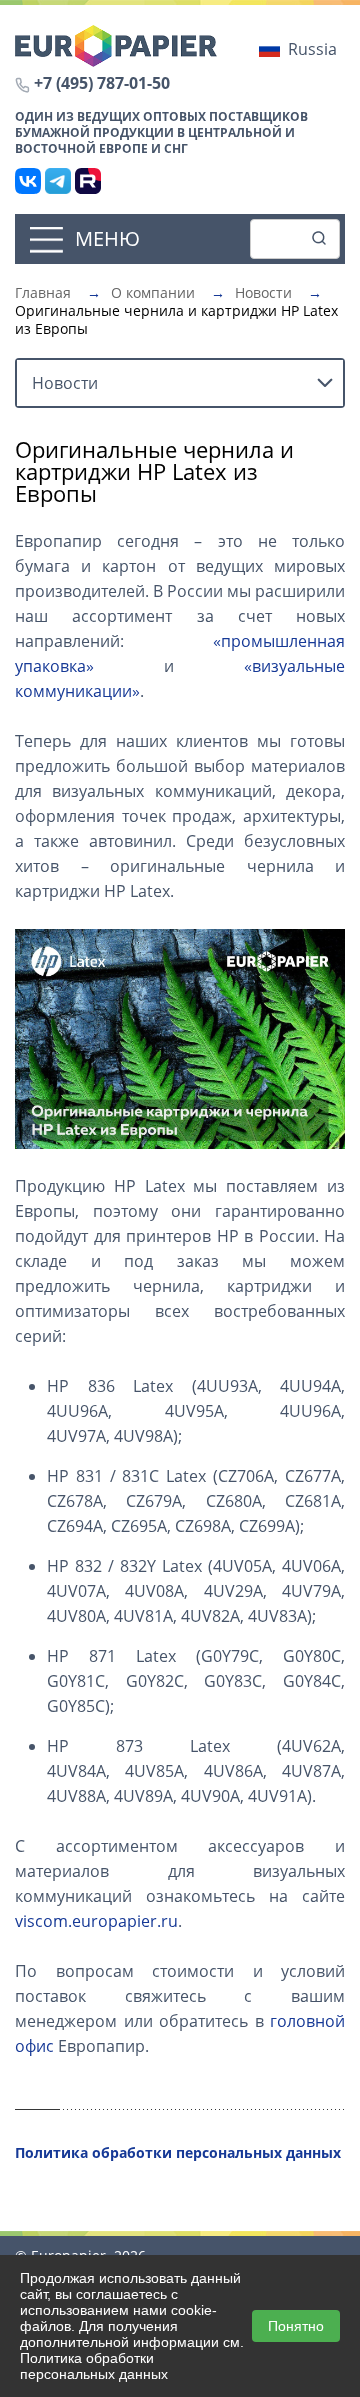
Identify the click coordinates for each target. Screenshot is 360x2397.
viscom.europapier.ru (96, 1921)
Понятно (296, 2326)
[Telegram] (58, 181)
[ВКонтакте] (28, 181)
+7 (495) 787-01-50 (102, 83)
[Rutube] (88, 181)
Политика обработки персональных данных (94, 2366)
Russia (312, 49)
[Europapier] (116, 44)
